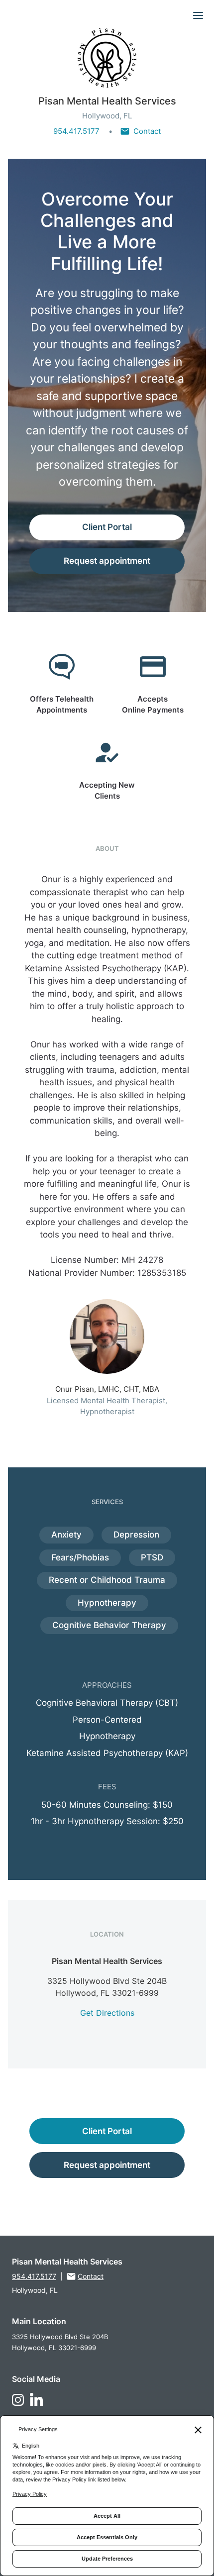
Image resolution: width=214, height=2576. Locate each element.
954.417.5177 (76, 131)
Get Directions (107, 2013)
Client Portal (107, 527)
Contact (147, 131)
